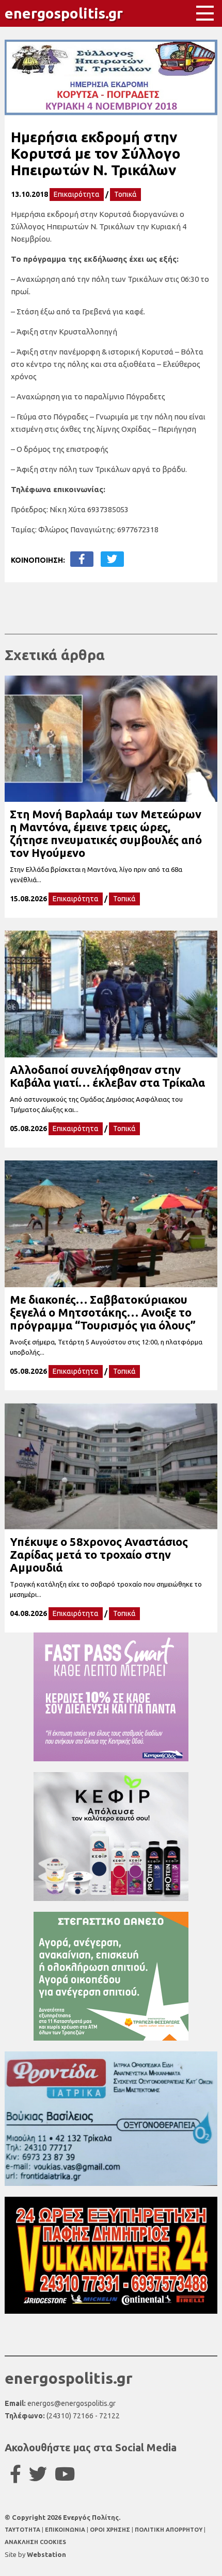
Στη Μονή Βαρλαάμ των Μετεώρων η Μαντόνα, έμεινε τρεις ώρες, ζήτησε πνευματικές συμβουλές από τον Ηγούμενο (106, 833)
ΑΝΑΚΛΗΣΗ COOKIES (35, 2542)
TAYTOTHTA (23, 2530)
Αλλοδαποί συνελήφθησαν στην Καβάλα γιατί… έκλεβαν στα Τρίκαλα (107, 1076)
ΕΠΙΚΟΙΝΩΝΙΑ (66, 2530)
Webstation (46, 2554)
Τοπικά (125, 194)
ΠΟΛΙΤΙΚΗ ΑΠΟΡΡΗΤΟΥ (169, 2530)
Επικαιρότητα (77, 194)
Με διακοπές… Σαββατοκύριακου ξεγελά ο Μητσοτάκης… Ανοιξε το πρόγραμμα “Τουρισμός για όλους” (103, 1312)
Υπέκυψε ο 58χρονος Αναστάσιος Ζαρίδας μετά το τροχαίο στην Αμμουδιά (99, 1554)
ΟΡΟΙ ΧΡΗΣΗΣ (111, 2530)
